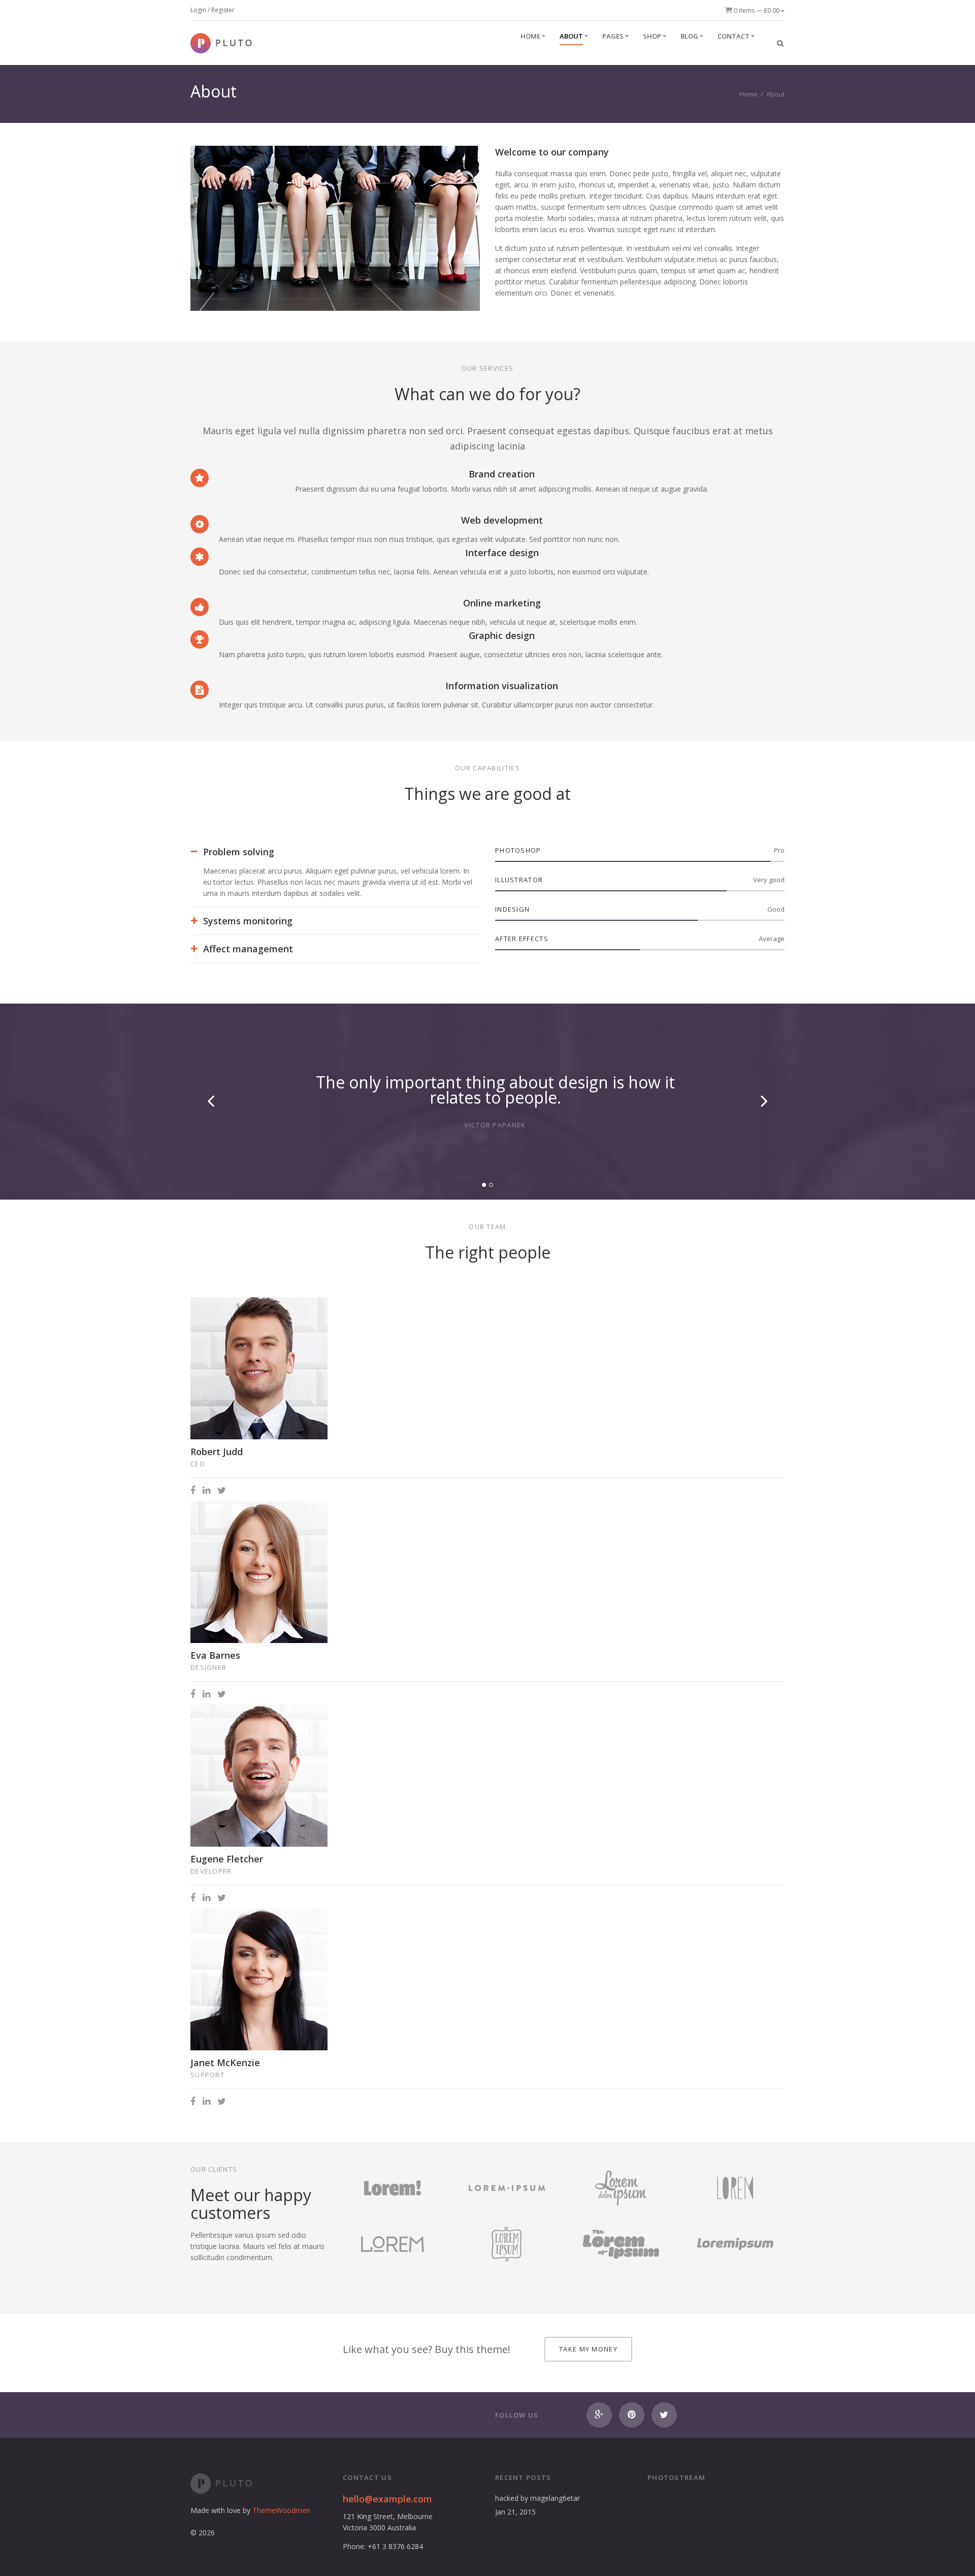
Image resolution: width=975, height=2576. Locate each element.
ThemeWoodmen (281, 2510)
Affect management (248, 949)
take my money (588, 2349)
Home (749, 94)
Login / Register (213, 10)
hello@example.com (387, 2499)
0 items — (756, 10)
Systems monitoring (248, 921)
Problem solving (239, 852)
